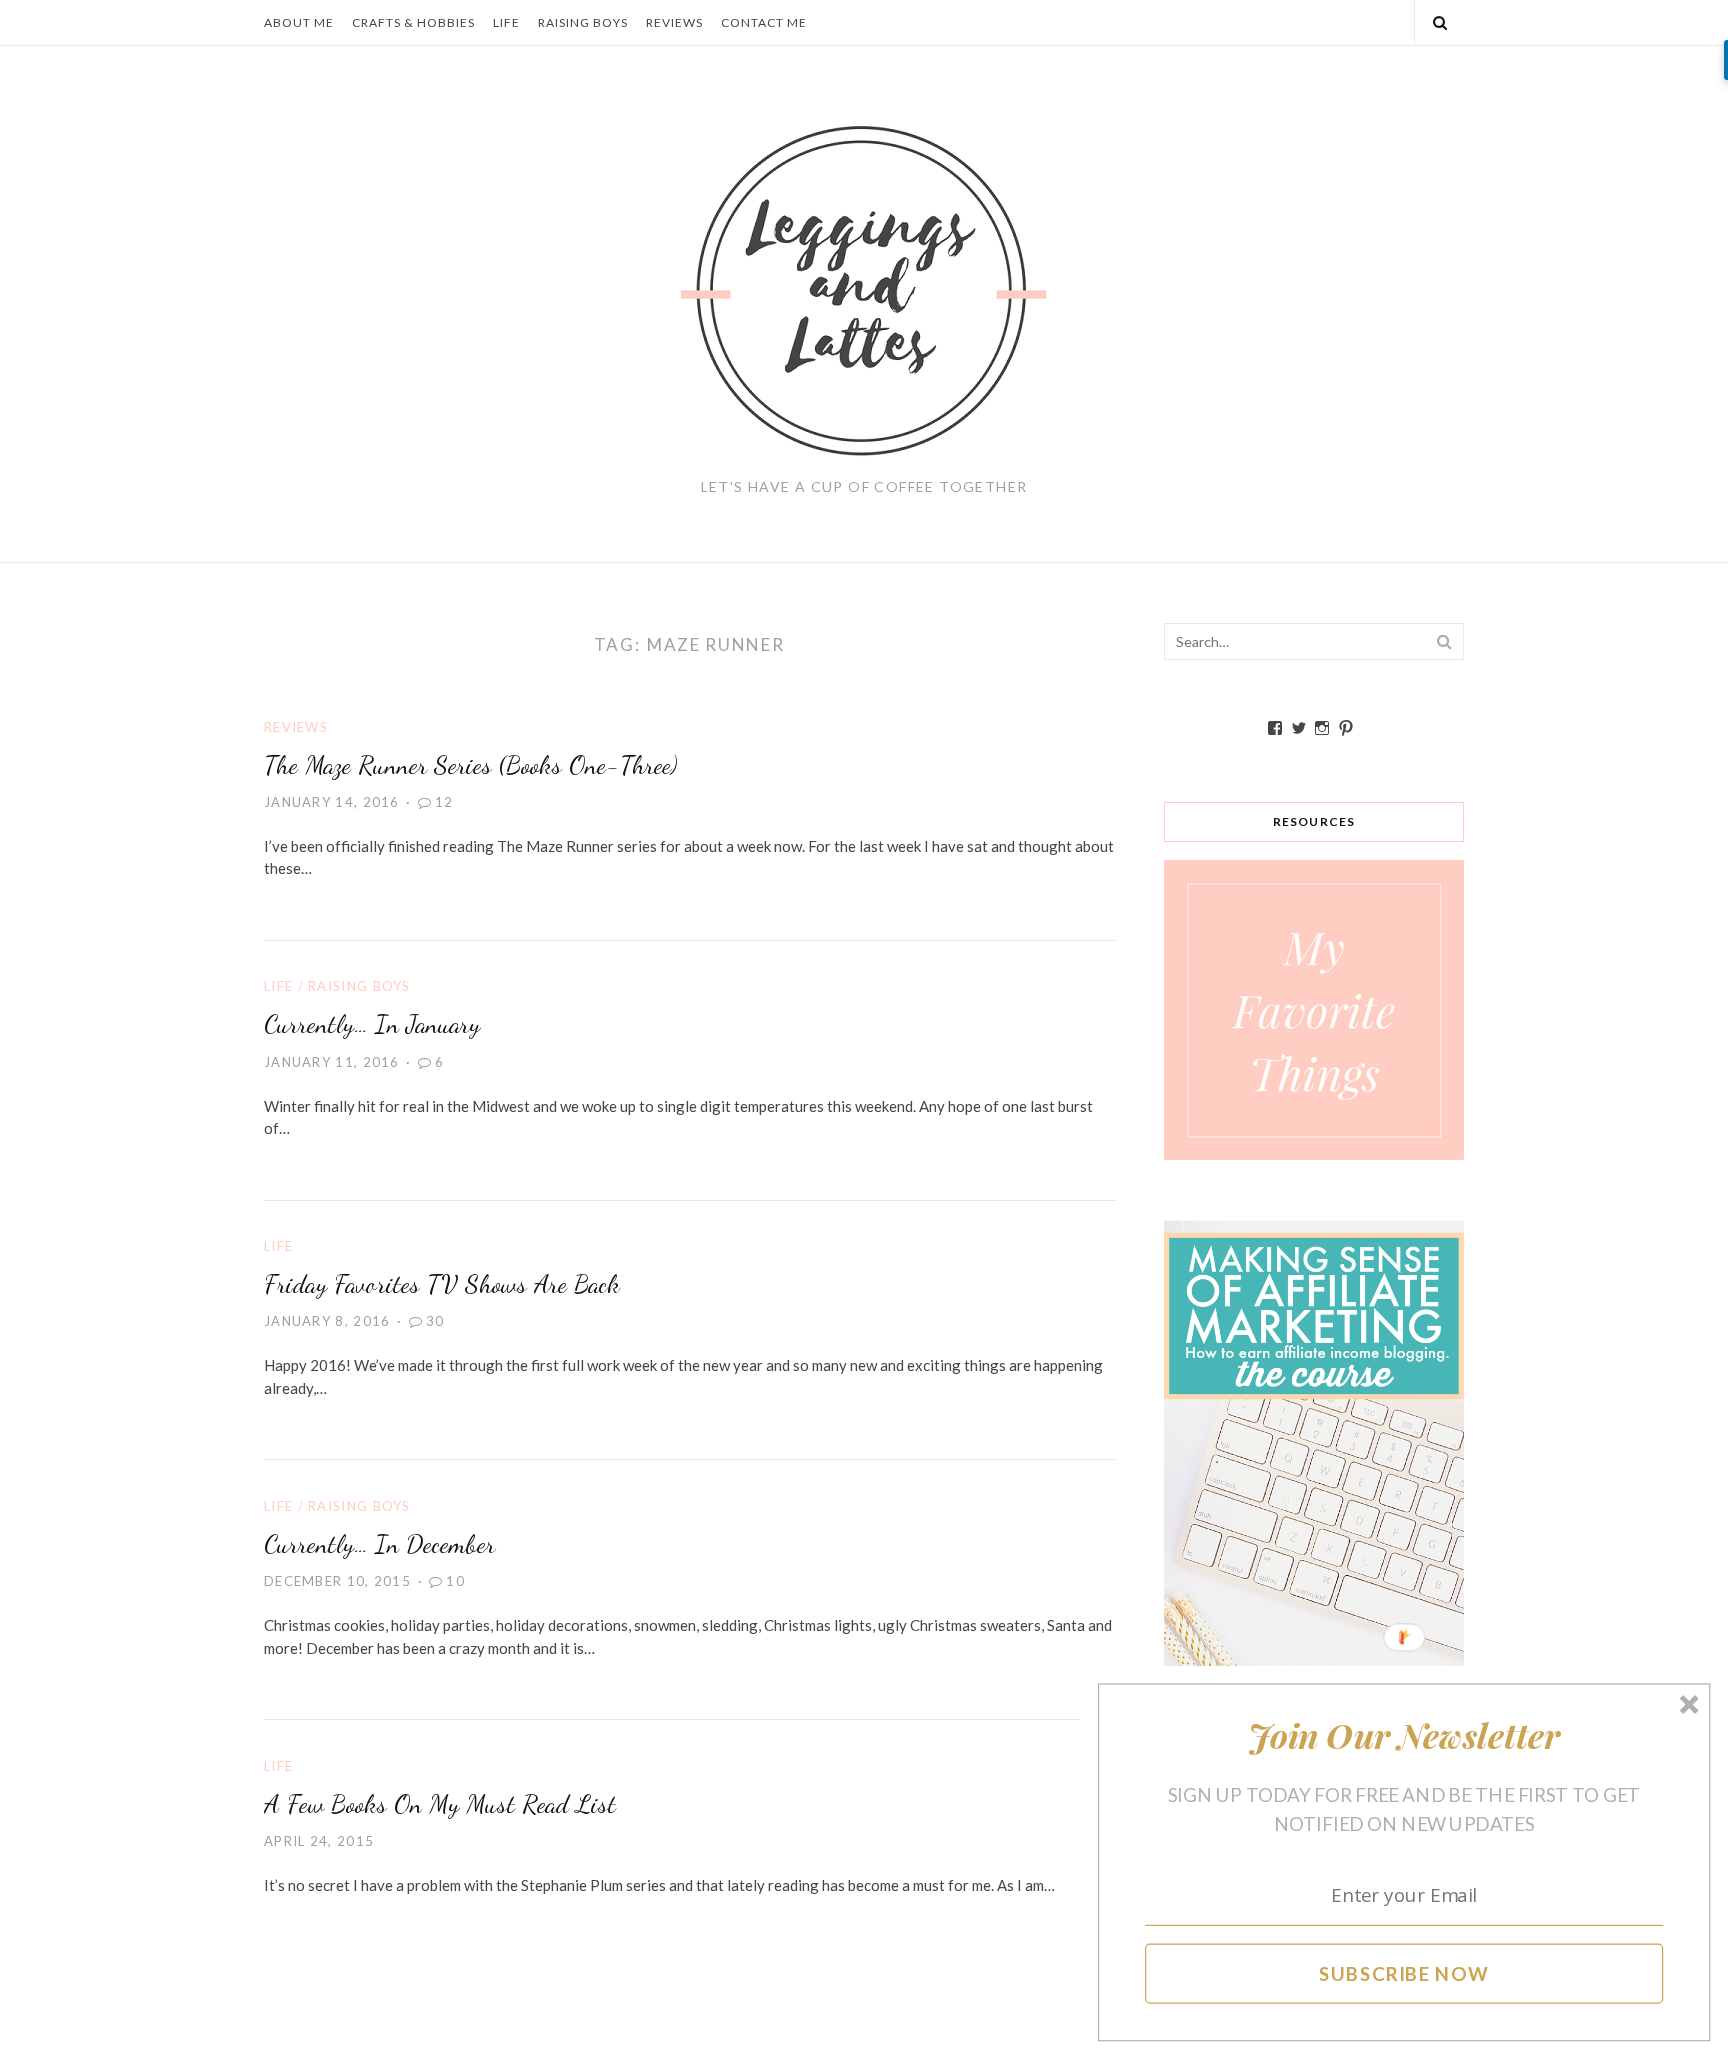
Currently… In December (379, 1543)
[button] (1404, 1735)
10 (455, 1581)
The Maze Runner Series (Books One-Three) (470, 764)
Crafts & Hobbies (413, 22)
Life (506, 22)
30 (435, 1321)
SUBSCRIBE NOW (1404, 1973)
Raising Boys (583, 22)
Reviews (674, 22)
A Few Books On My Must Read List (440, 1803)
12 (444, 802)
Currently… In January (372, 1023)
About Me (299, 22)
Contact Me (764, 22)
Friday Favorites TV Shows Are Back (442, 1283)
